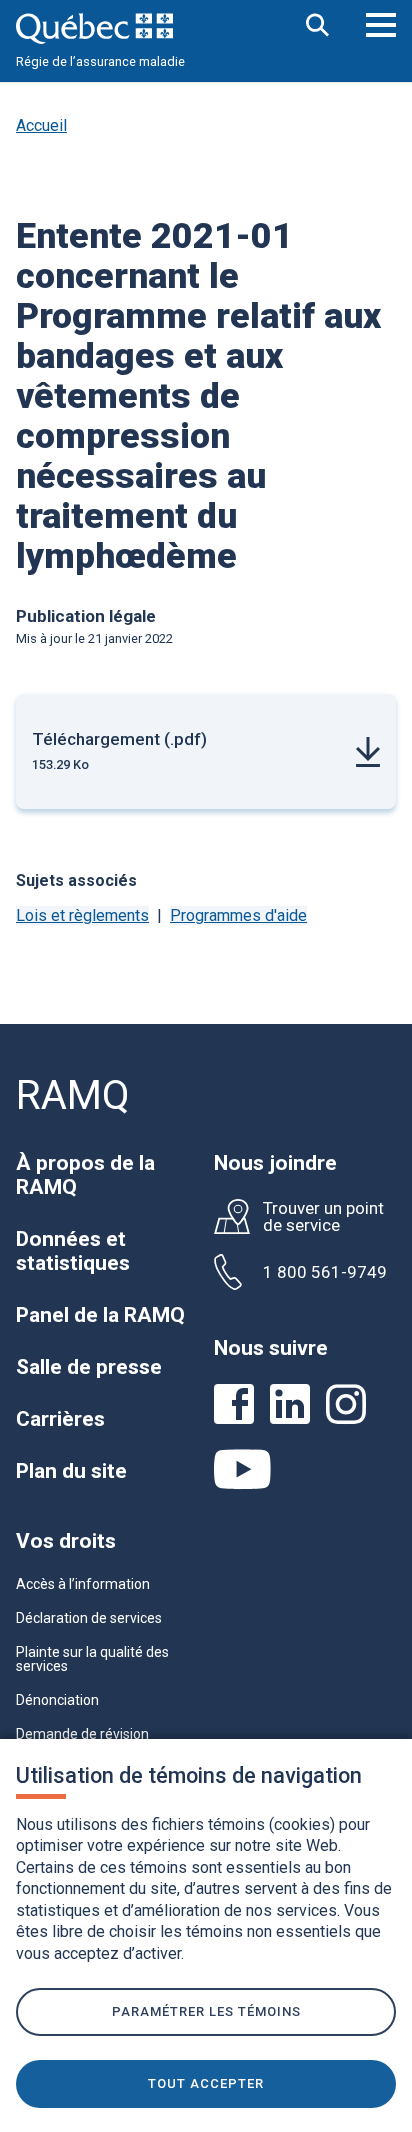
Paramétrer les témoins (206, 2011)
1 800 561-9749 (325, 1272)
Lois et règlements (82, 915)
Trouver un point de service (323, 1217)
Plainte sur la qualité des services (92, 1659)
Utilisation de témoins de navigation (189, 1775)
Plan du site (71, 1471)
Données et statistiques (73, 1251)
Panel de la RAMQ (100, 1315)
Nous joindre (275, 1163)
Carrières (60, 1419)
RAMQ (73, 1095)
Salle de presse (89, 1367)
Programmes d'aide (238, 915)
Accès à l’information (83, 1584)
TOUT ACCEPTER (206, 2083)
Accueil (41, 125)
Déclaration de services (89, 1618)
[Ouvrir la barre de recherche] (318, 26)
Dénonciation (57, 1700)
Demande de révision (82, 1734)
